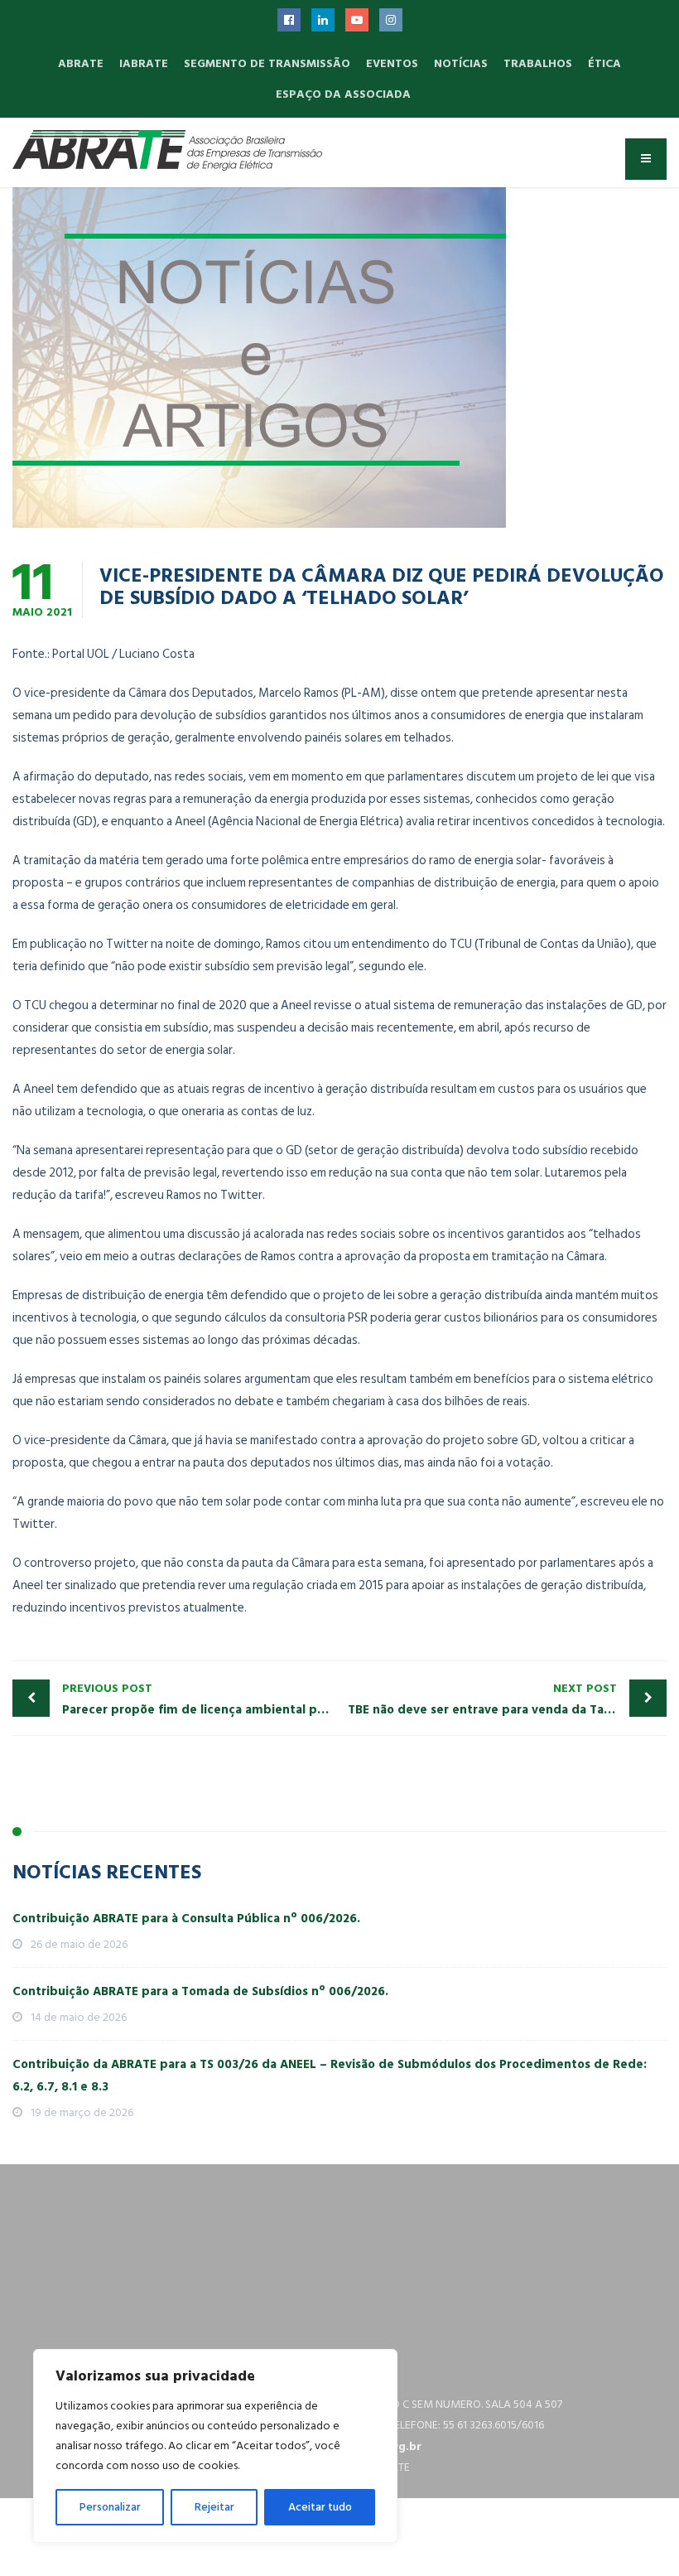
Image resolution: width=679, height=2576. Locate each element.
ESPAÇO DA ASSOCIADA (343, 94)
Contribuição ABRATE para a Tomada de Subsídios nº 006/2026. (200, 1991)
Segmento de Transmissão (267, 63)
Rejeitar (214, 2507)
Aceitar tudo (320, 2507)
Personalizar (110, 2507)
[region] (215, 2446)
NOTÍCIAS (461, 63)
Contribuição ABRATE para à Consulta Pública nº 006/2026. (186, 1919)
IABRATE (144, 63)
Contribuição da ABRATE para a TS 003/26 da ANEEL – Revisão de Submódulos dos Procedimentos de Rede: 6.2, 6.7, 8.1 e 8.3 (330, 2076)
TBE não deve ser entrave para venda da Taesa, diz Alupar (507, 1699)
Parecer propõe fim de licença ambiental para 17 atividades (201, 1699)
